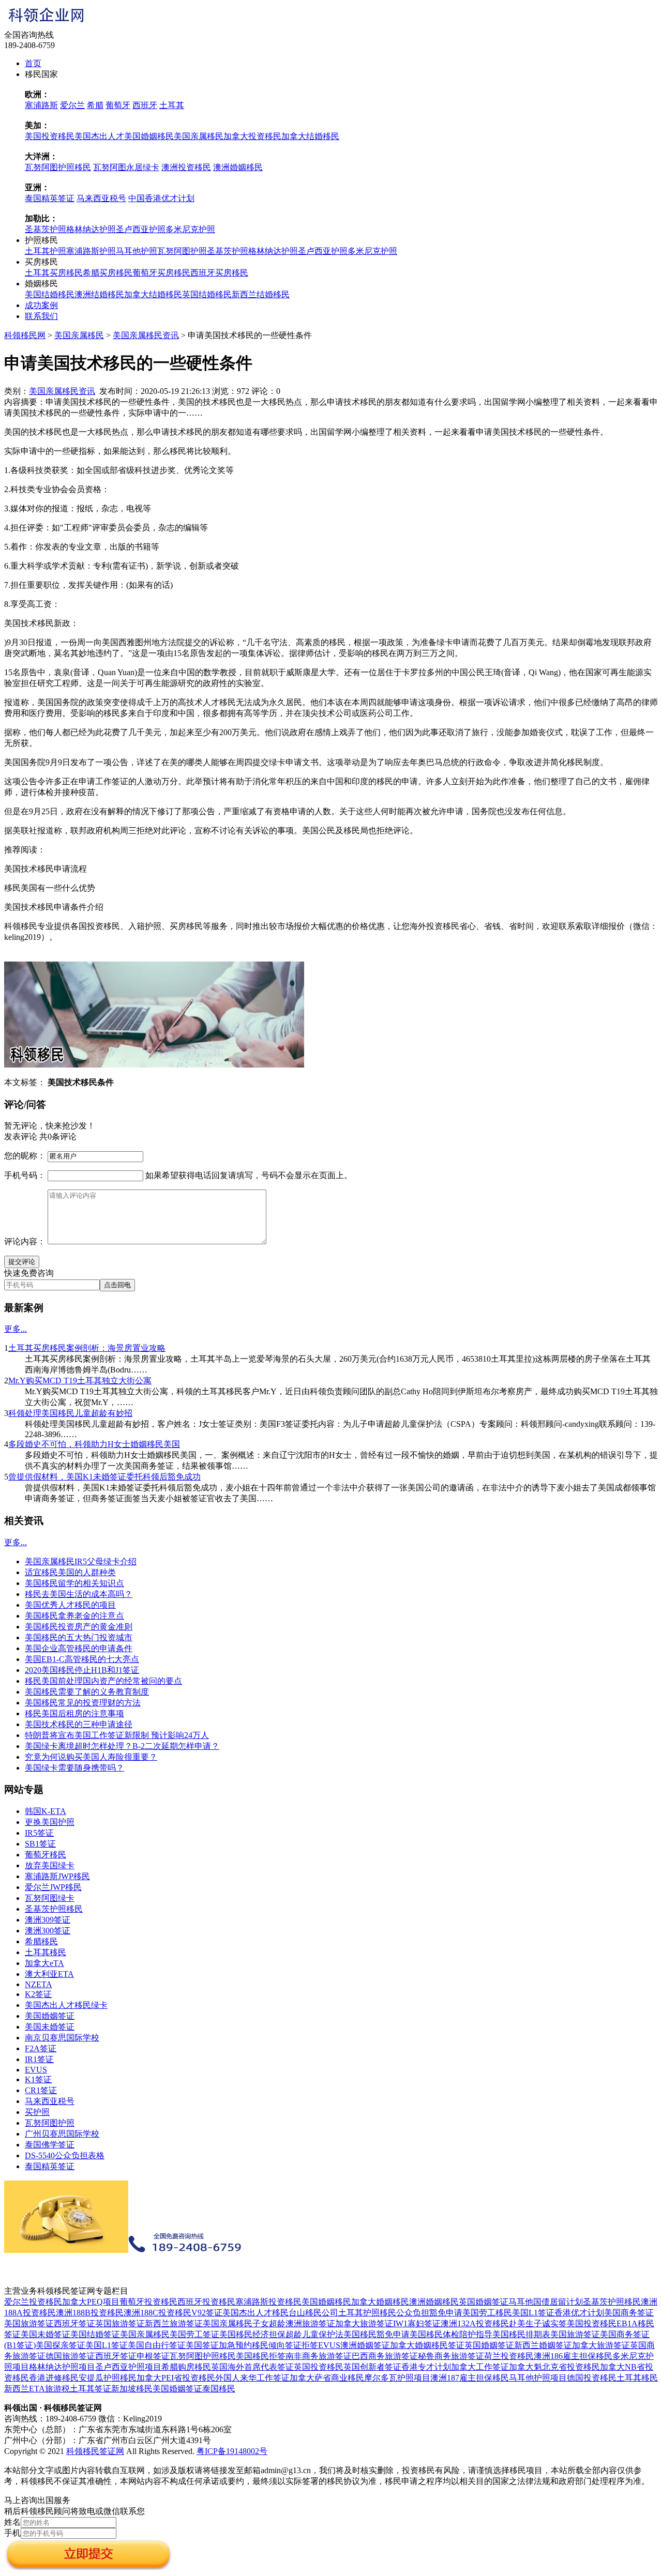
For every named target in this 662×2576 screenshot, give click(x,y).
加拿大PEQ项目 (91, 2302)
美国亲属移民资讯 (146, 335)
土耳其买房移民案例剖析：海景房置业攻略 (87, 1348)
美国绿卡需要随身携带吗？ (74, 1768)
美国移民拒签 (261, 2356)
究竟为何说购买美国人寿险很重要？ (91, 1757)
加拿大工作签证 (480, 2367)
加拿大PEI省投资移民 (176, 2378)
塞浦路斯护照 (91, 251)
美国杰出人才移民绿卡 (66, 2005)
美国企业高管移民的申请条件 (79, 1648)
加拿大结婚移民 (310, 136)
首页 (33, 63)
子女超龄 (269, 2323)
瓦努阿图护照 (182, 251)
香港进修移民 (54, 2378)
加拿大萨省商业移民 (327, 2378)
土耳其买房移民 (54, 273)
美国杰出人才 (99, 136)
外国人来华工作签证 (252, 2378)
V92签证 (207, 2313)
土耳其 (172, 105)
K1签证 (38, 2079)
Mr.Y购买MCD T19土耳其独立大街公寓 (80, 1381)
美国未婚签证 (50, 2027)
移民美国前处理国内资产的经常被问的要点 (103, 1681)
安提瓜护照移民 (108, 2378)
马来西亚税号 (101, 198)
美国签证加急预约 (219, 2345)
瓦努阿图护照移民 (58, 167)
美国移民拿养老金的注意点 (74, 1616)
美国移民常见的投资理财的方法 (83, 1703)
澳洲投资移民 (186, 167)
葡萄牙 (118, 105)
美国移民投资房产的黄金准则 (79, 1627)
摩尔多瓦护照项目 (397, 2378)
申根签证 (153, 2356)
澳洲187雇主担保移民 (470, 2378)
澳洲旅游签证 (310, 2323)
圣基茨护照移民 (54, 1909)
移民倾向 (268, 2345)
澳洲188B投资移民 (90, 2313)
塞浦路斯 (41, 105)
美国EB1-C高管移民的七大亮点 (82, 1659)
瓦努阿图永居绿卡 (126, 167)
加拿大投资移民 (252, 136)
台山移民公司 (313, 2313)
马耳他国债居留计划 (546, 2302)
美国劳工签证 (194, 2334)
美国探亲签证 (61, 2345)
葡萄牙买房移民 (161, 273)
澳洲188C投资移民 (157, 2313)
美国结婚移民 (50, 294)
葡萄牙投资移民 (148, 2302)
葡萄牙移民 (46, 1855)
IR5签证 (39, 1833)
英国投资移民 (319, 2367)
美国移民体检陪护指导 (451, 2334)
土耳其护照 (46, 251)
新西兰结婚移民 (261, 294)
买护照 (37, 2112)
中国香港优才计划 (161, 198)
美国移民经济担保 (252, 2334)
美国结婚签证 (95, 2334)
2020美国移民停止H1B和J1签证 (82, 1670)
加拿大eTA (44, 1963)
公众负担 (413, 2313)
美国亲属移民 (199, 136)
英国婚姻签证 (484, 2302)
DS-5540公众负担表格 (65, 2155)
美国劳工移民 (487, 2313)
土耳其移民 (46, 1952)
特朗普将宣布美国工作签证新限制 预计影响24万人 (117, 1735)
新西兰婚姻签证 (543, 2345)
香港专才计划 (426, 2367)
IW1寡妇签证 (417, 2323)
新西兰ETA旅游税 (37, 2389)
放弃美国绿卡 (50, 1865)
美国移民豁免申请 (377, 2334)
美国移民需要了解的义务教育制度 (87, 1692)
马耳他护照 (137, 251)
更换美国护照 (50, 1822)
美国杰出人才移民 (255, 2313)
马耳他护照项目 (538, 2378)
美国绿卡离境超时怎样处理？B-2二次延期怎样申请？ (122, 1746)
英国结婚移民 (207, 294)
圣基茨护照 (46, 229)
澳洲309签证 (48, 1920)
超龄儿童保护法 (314, 2334)
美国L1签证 (533, 2313)
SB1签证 (40, 1844)
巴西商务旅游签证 (385, 2356)
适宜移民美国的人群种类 (70, 1572)
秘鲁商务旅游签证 (451, 2356)
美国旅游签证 (29, 2323)
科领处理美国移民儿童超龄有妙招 (70, 1413)
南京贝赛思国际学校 (62, 2038)
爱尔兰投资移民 (33, 2302)
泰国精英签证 (50, 198)
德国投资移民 (592, 2378)
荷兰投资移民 (509, 2356)
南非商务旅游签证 (319, 2356)
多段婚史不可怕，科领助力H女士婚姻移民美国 (94, 1444)
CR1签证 (41, 2090)
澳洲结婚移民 (99, 294)
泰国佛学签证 (50, 2145)
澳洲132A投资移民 (475, 2323)
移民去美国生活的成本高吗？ (79, 1594)
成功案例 (41, 305)
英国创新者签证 (372, 2367)
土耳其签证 (91, 2389)
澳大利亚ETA (49, 1974)
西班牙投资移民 (206, 2302)
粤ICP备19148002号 (232, 2451)
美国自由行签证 (157, 2345)
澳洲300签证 (48, 1931)
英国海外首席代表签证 (252, 2367)
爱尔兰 (72, 105)
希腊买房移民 (108, 273)
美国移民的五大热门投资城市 (79, 1637)
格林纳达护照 (91, 229)
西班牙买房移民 (219, 273)
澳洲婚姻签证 (365, 2345)
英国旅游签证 (120, 2323)
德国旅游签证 (70, 2356)
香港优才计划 (579, 2313)
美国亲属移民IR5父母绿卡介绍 (81, 1561)
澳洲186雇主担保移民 (573, 2356)
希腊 (95, 105)
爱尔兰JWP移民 (53, 1887)
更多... (16, 1329)
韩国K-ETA (46, 1811)
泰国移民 (219, 2389)
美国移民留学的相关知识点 (74, 1583)
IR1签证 (39, 2059)
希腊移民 (41, 1941)
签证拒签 (302, 2345)
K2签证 (38, 1994)
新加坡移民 (132, 2389)
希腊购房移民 (186, 2367)
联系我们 (41, 316)
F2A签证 (41, 2048)
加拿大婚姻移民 (380, 2302)
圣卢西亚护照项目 (128, 2367)
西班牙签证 (74, 2323)
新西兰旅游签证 (174, 2323)
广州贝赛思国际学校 (62, 2134)
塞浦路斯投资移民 (268, 2302)
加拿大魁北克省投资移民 (554, 2367)
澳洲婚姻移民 (238, 167)
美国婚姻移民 (149, 136)
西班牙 (145, 105)
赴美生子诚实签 (538, 2323)
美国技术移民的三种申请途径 (79, 1724)
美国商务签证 (629, 2313)
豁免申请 (446, 2313)
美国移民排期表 (521, 2334)
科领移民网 (25, 335)
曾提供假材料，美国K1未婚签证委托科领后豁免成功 (104, 1477)
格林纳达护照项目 (62, 2367)
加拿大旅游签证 (364, 2323)
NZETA (39, 1984)
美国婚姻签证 (50, 2016)
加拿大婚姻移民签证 (427, 2345)
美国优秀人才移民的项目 (70, 1605)
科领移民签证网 (95, 2451)
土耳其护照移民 (367, 2313)
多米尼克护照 (190, 229)
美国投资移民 (50, 136)
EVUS (36, 2070)
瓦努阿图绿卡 (50, 1898)
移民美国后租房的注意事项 (74, 1713)
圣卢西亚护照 (141, 229)
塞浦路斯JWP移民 (57, 1876)
